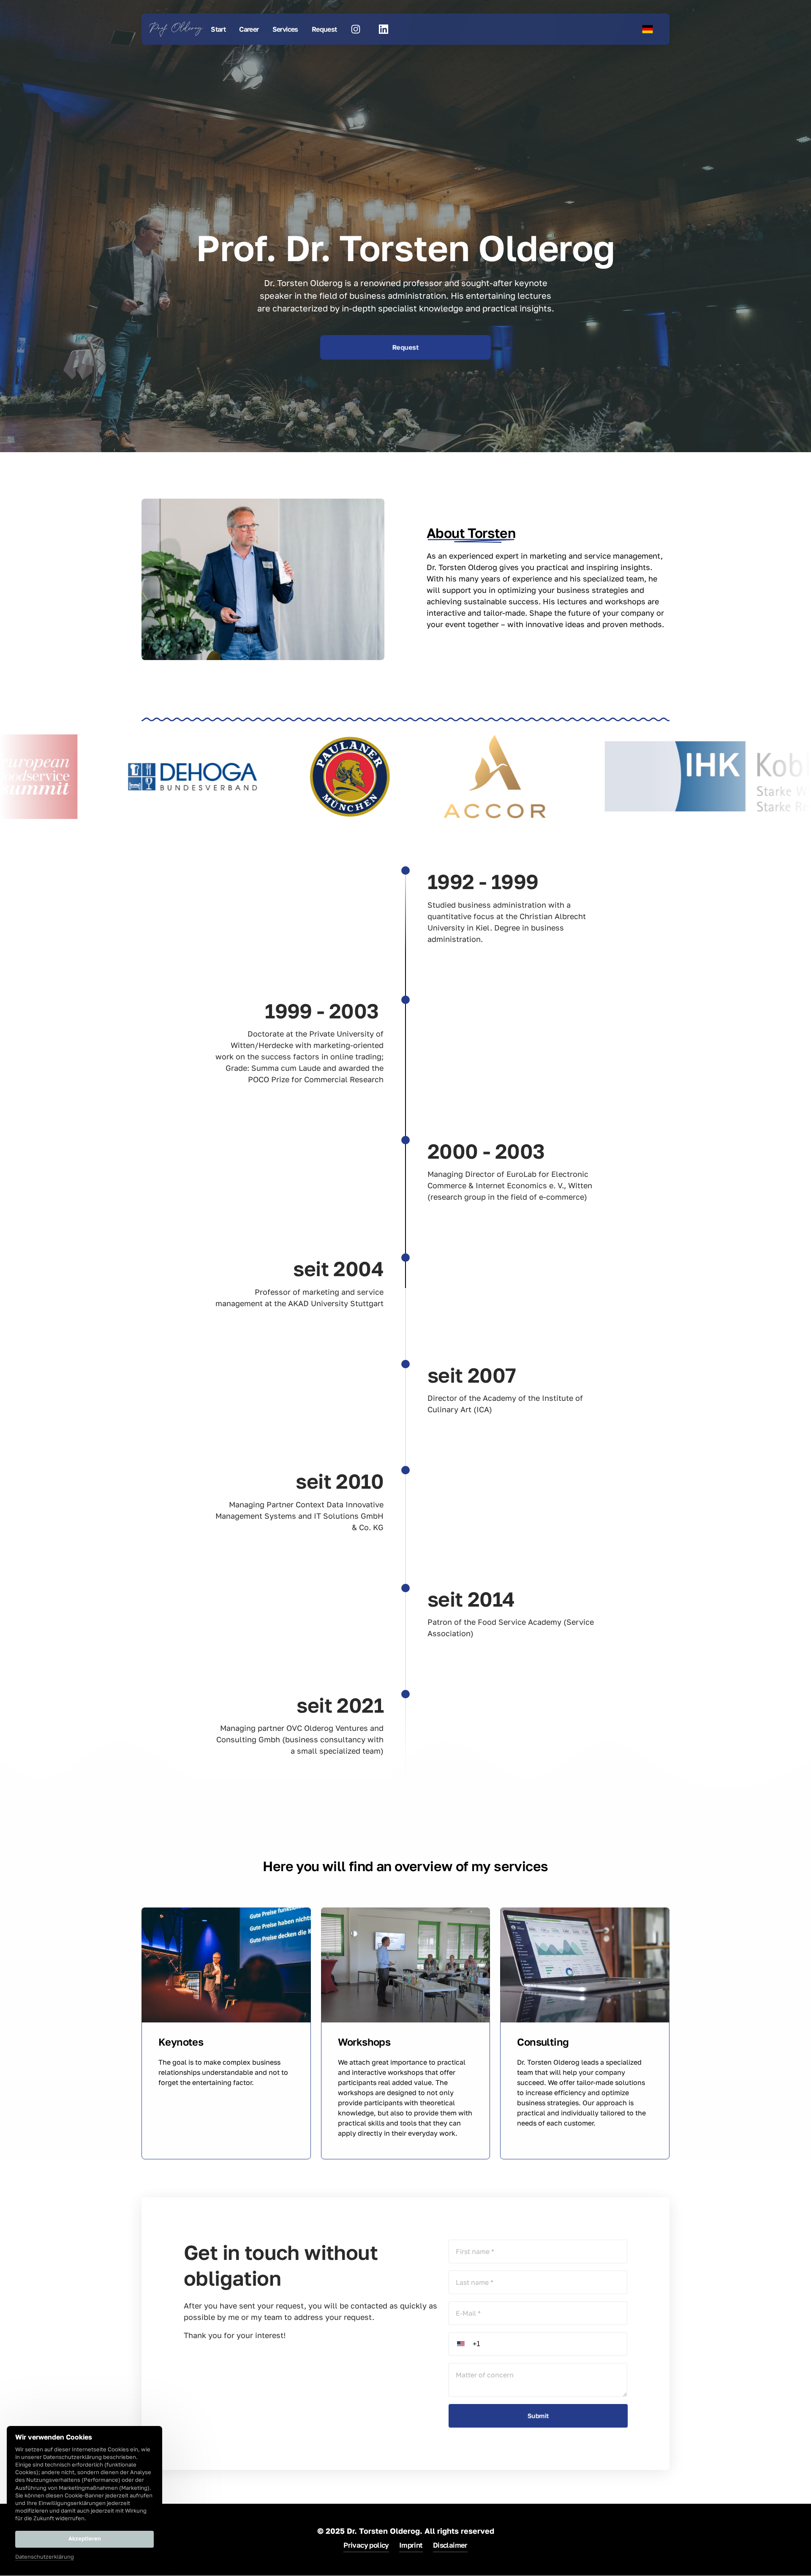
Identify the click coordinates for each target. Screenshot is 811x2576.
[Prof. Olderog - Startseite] (176, 29)
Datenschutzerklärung (45, 2557)
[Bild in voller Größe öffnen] (111, 777)
